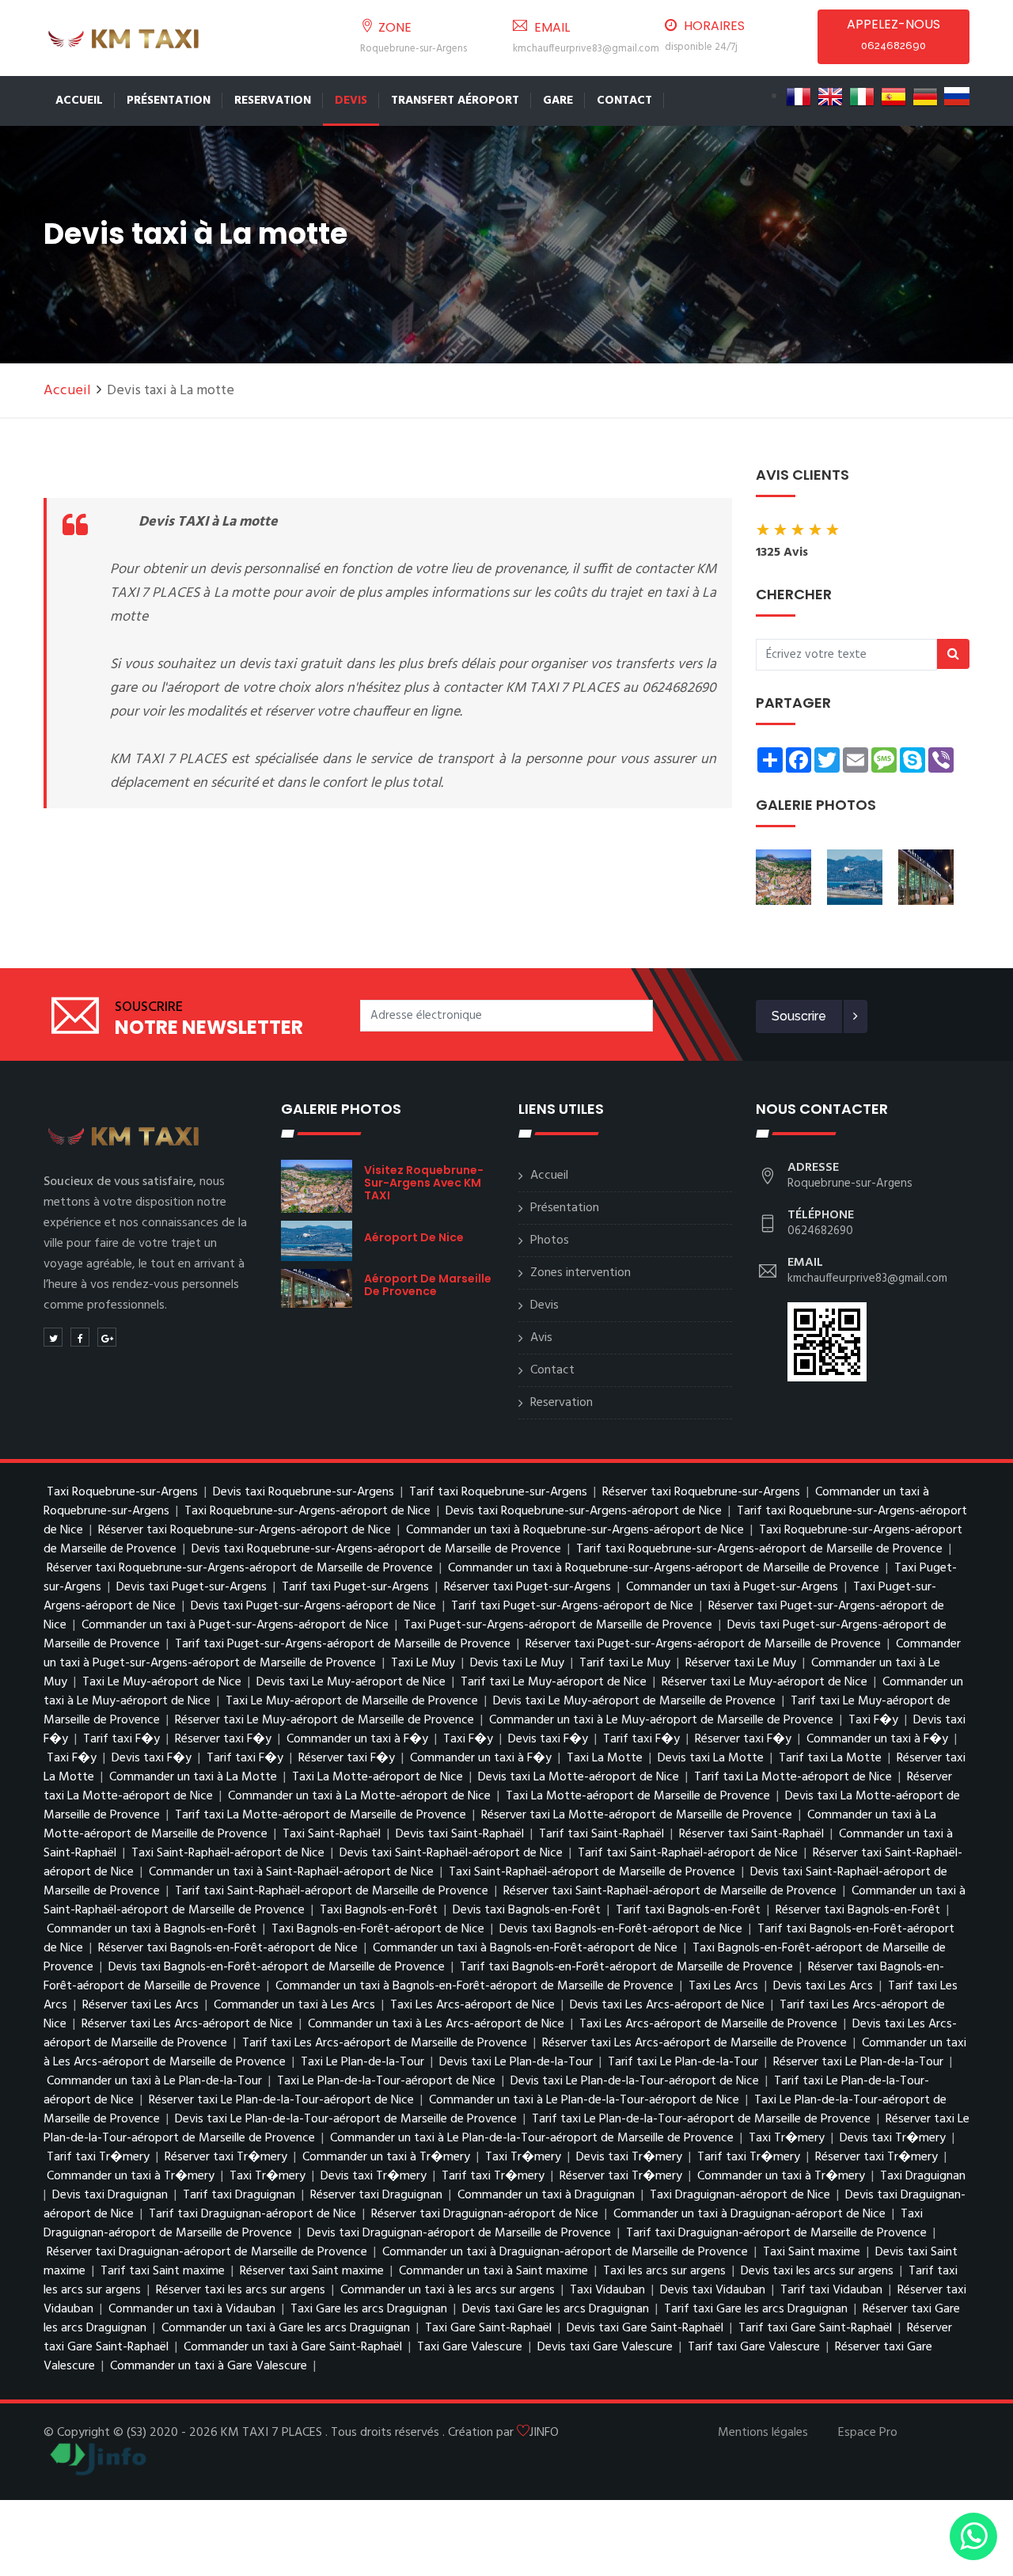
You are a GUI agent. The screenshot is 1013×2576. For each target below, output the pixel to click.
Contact (624, 101)
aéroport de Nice (414, 1237)
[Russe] (957, 97)
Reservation (273, 101)
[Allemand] (925, 97)
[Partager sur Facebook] (80, 1337)
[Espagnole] (893, 97)
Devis (351, 101)
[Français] (799, 97)
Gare (558, 101)
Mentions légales (763, 2433)
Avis (541, 1338)
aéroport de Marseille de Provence (428, 1285)
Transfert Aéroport (455, 101)
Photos (550, 1241)
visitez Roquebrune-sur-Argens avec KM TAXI (424, 1183)
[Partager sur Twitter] (53, 1337)
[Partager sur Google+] (107, 1337)
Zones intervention (580, 1273)
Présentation (169, 101)
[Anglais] (830, 97)
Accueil (79, 101)
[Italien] (862, 97)
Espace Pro (868, 2433)
